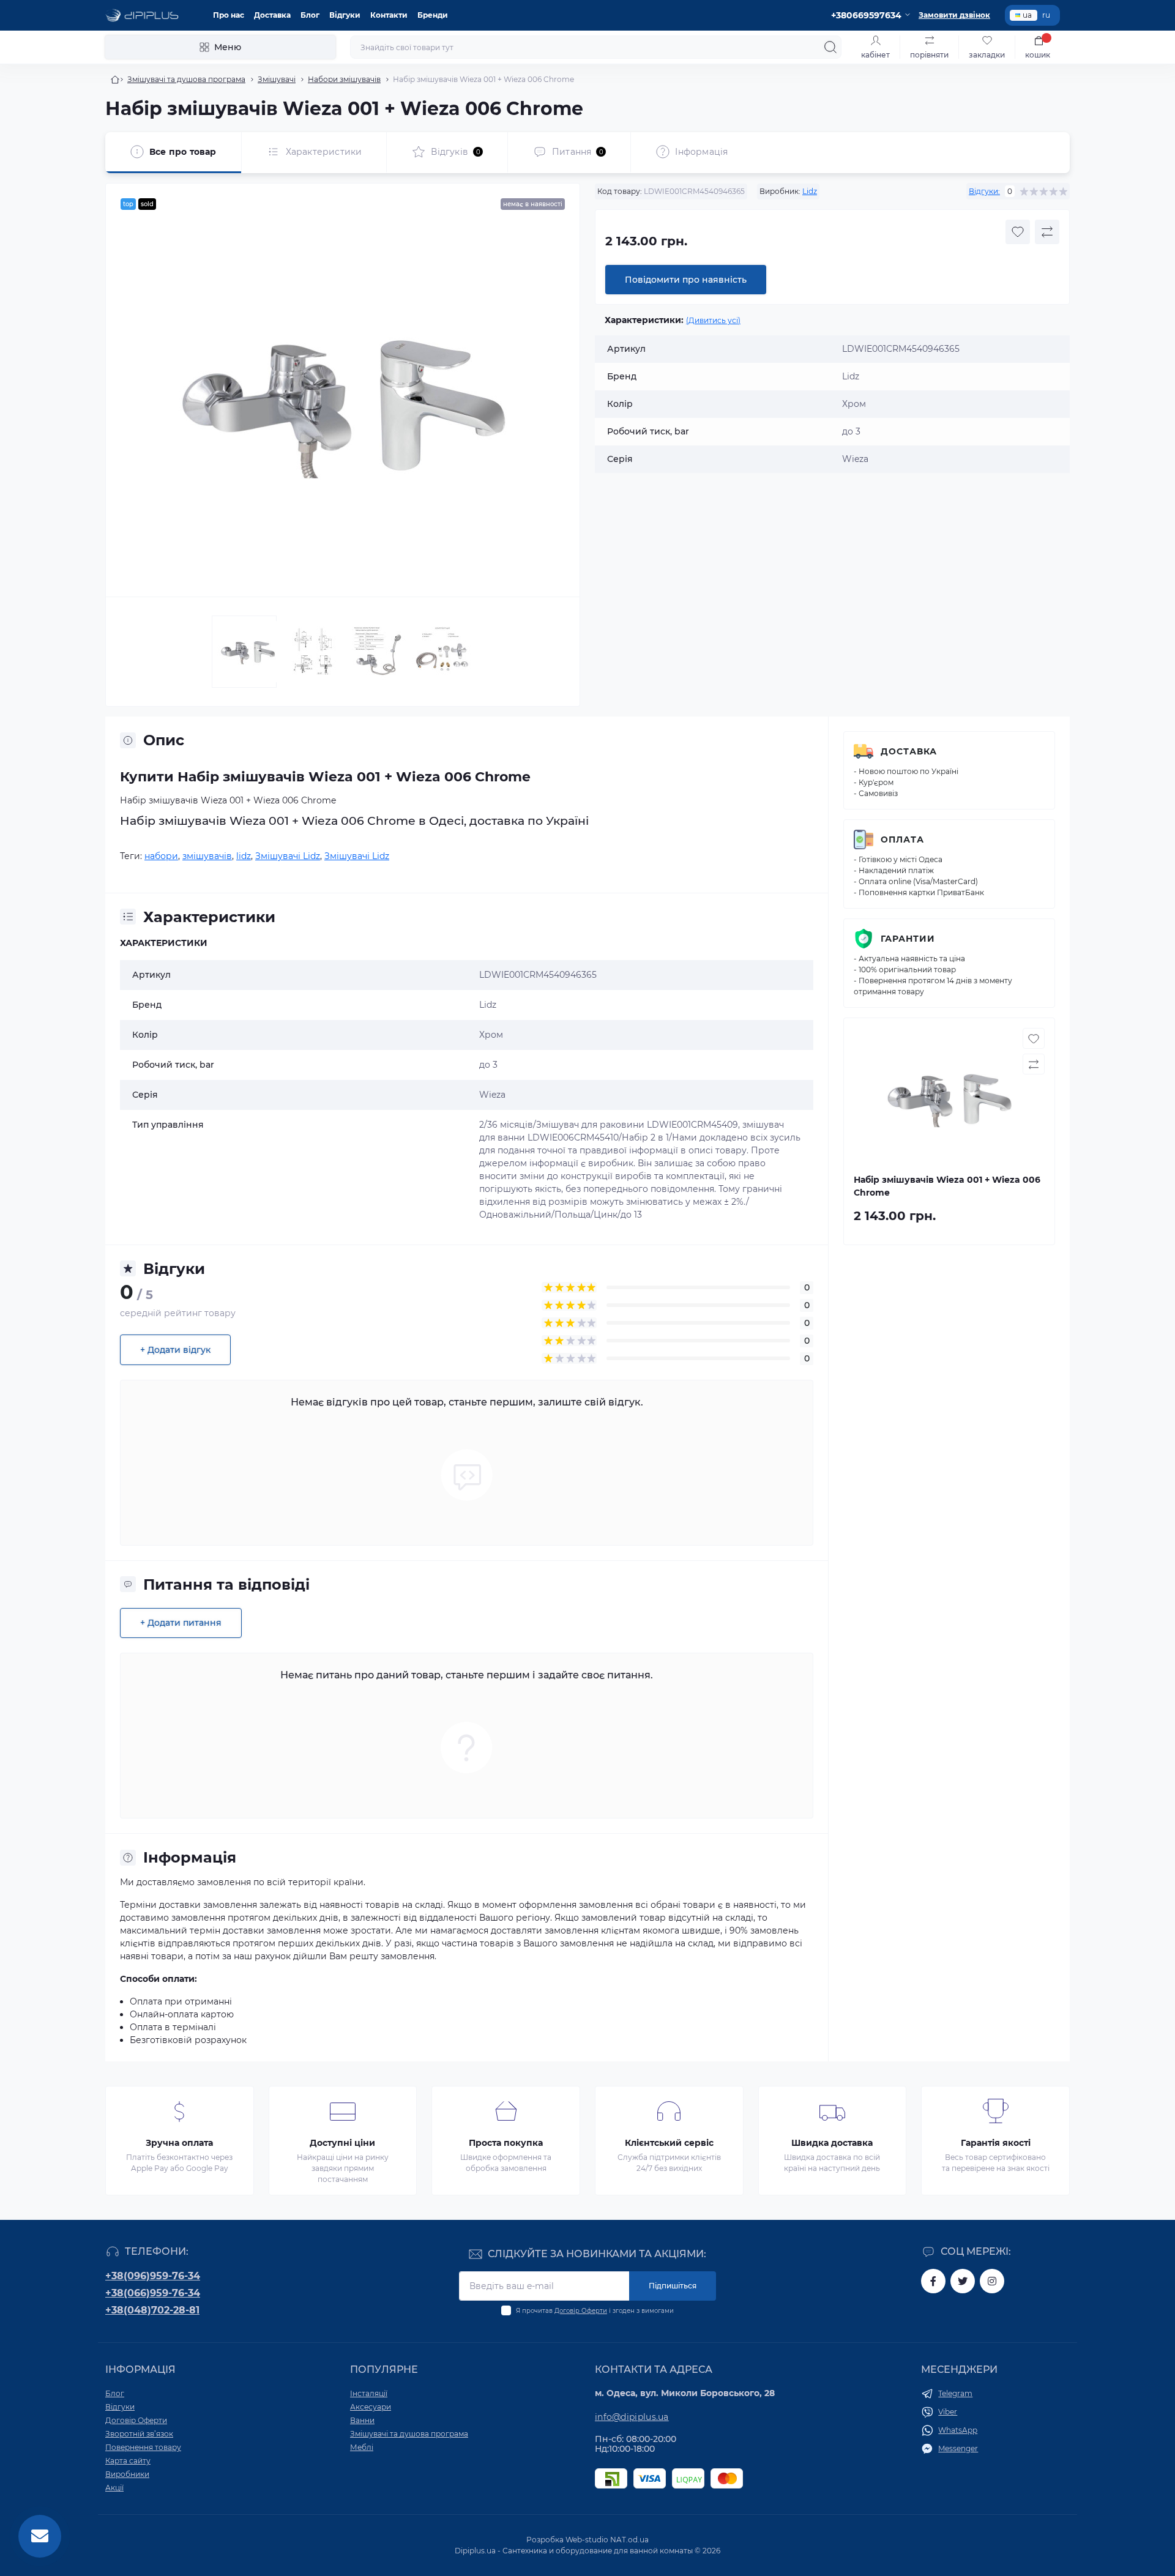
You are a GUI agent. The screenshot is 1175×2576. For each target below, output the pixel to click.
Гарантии (908, 939)
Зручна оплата (179, 2143)
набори (161, 856)
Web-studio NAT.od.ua (607, 2540)
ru (1046, 15)
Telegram (955, 2393)
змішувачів (207, 856)
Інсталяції (369, 2393)
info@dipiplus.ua (632, 2417)
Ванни (362, 2420)
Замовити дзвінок (954, 15)
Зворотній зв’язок (139, 2434)
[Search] (830, 47)
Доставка (272, 15)
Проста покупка (506, 2143)
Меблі (362, 2447)
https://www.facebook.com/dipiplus (933, 2281)
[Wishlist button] (1018, 232)
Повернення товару (143, 2447)
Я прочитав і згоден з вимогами (595, 2311)
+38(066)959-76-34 (153, 2293)
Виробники (127, 2474)
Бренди (433, 15)
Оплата (902, 839)
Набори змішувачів (344, 79)
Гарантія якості (996, 2143)
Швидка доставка (832, 2143)
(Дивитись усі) (713, 320)
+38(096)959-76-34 (153, 2276)
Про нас (229, 15)
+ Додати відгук (175, 1350)
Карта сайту (128, 2461)
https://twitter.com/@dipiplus (963, 2281)
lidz (244, 856)
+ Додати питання (181, 1623)
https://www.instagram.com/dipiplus (992, 2281)
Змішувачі (277, 79)
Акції (114, 2488)
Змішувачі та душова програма (186, 79)
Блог (310, 15)
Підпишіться (673, 2286)
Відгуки (345, 15)
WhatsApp (958, 2430)
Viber (948, 2412)
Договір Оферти (581, 2311)
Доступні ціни (342, 2143)
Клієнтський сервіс (669, 2143)
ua (1027, 15)
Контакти (389, 15)
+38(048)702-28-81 (152, 2310)
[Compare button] (1047, 232)
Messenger (958, 2448)
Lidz (810, 191)
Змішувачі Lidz (288, 856)
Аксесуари (371, 2407)
